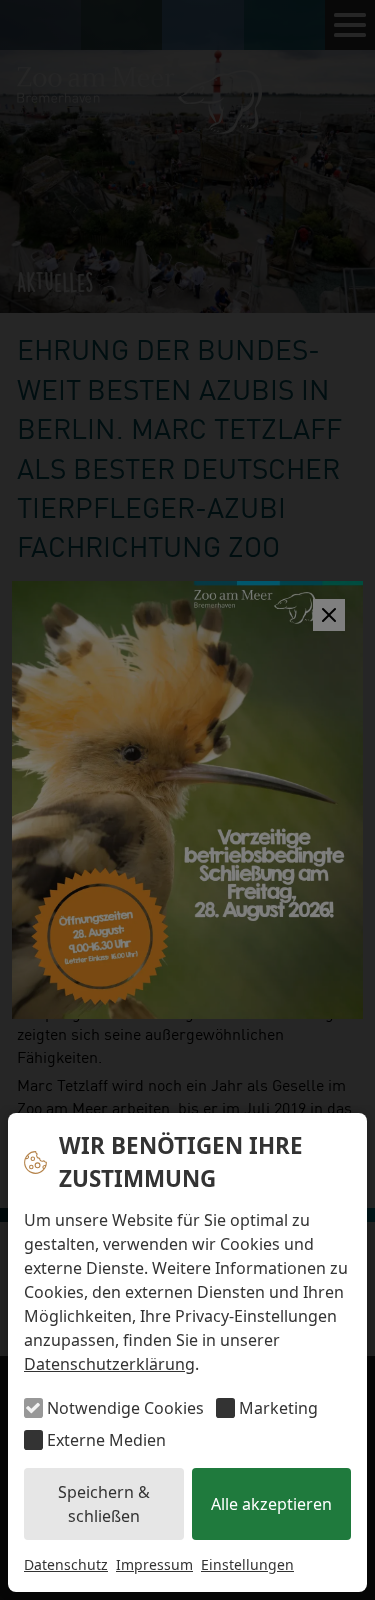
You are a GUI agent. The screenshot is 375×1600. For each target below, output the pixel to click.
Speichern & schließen (104, 1504)
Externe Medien (106, 1440)
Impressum (154, 1564)
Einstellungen (247, 1564)
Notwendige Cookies (125, 1408)
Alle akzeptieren (271, 1504)
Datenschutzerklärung (109, 1364)
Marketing (278, 1408)
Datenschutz (66, 1564)
